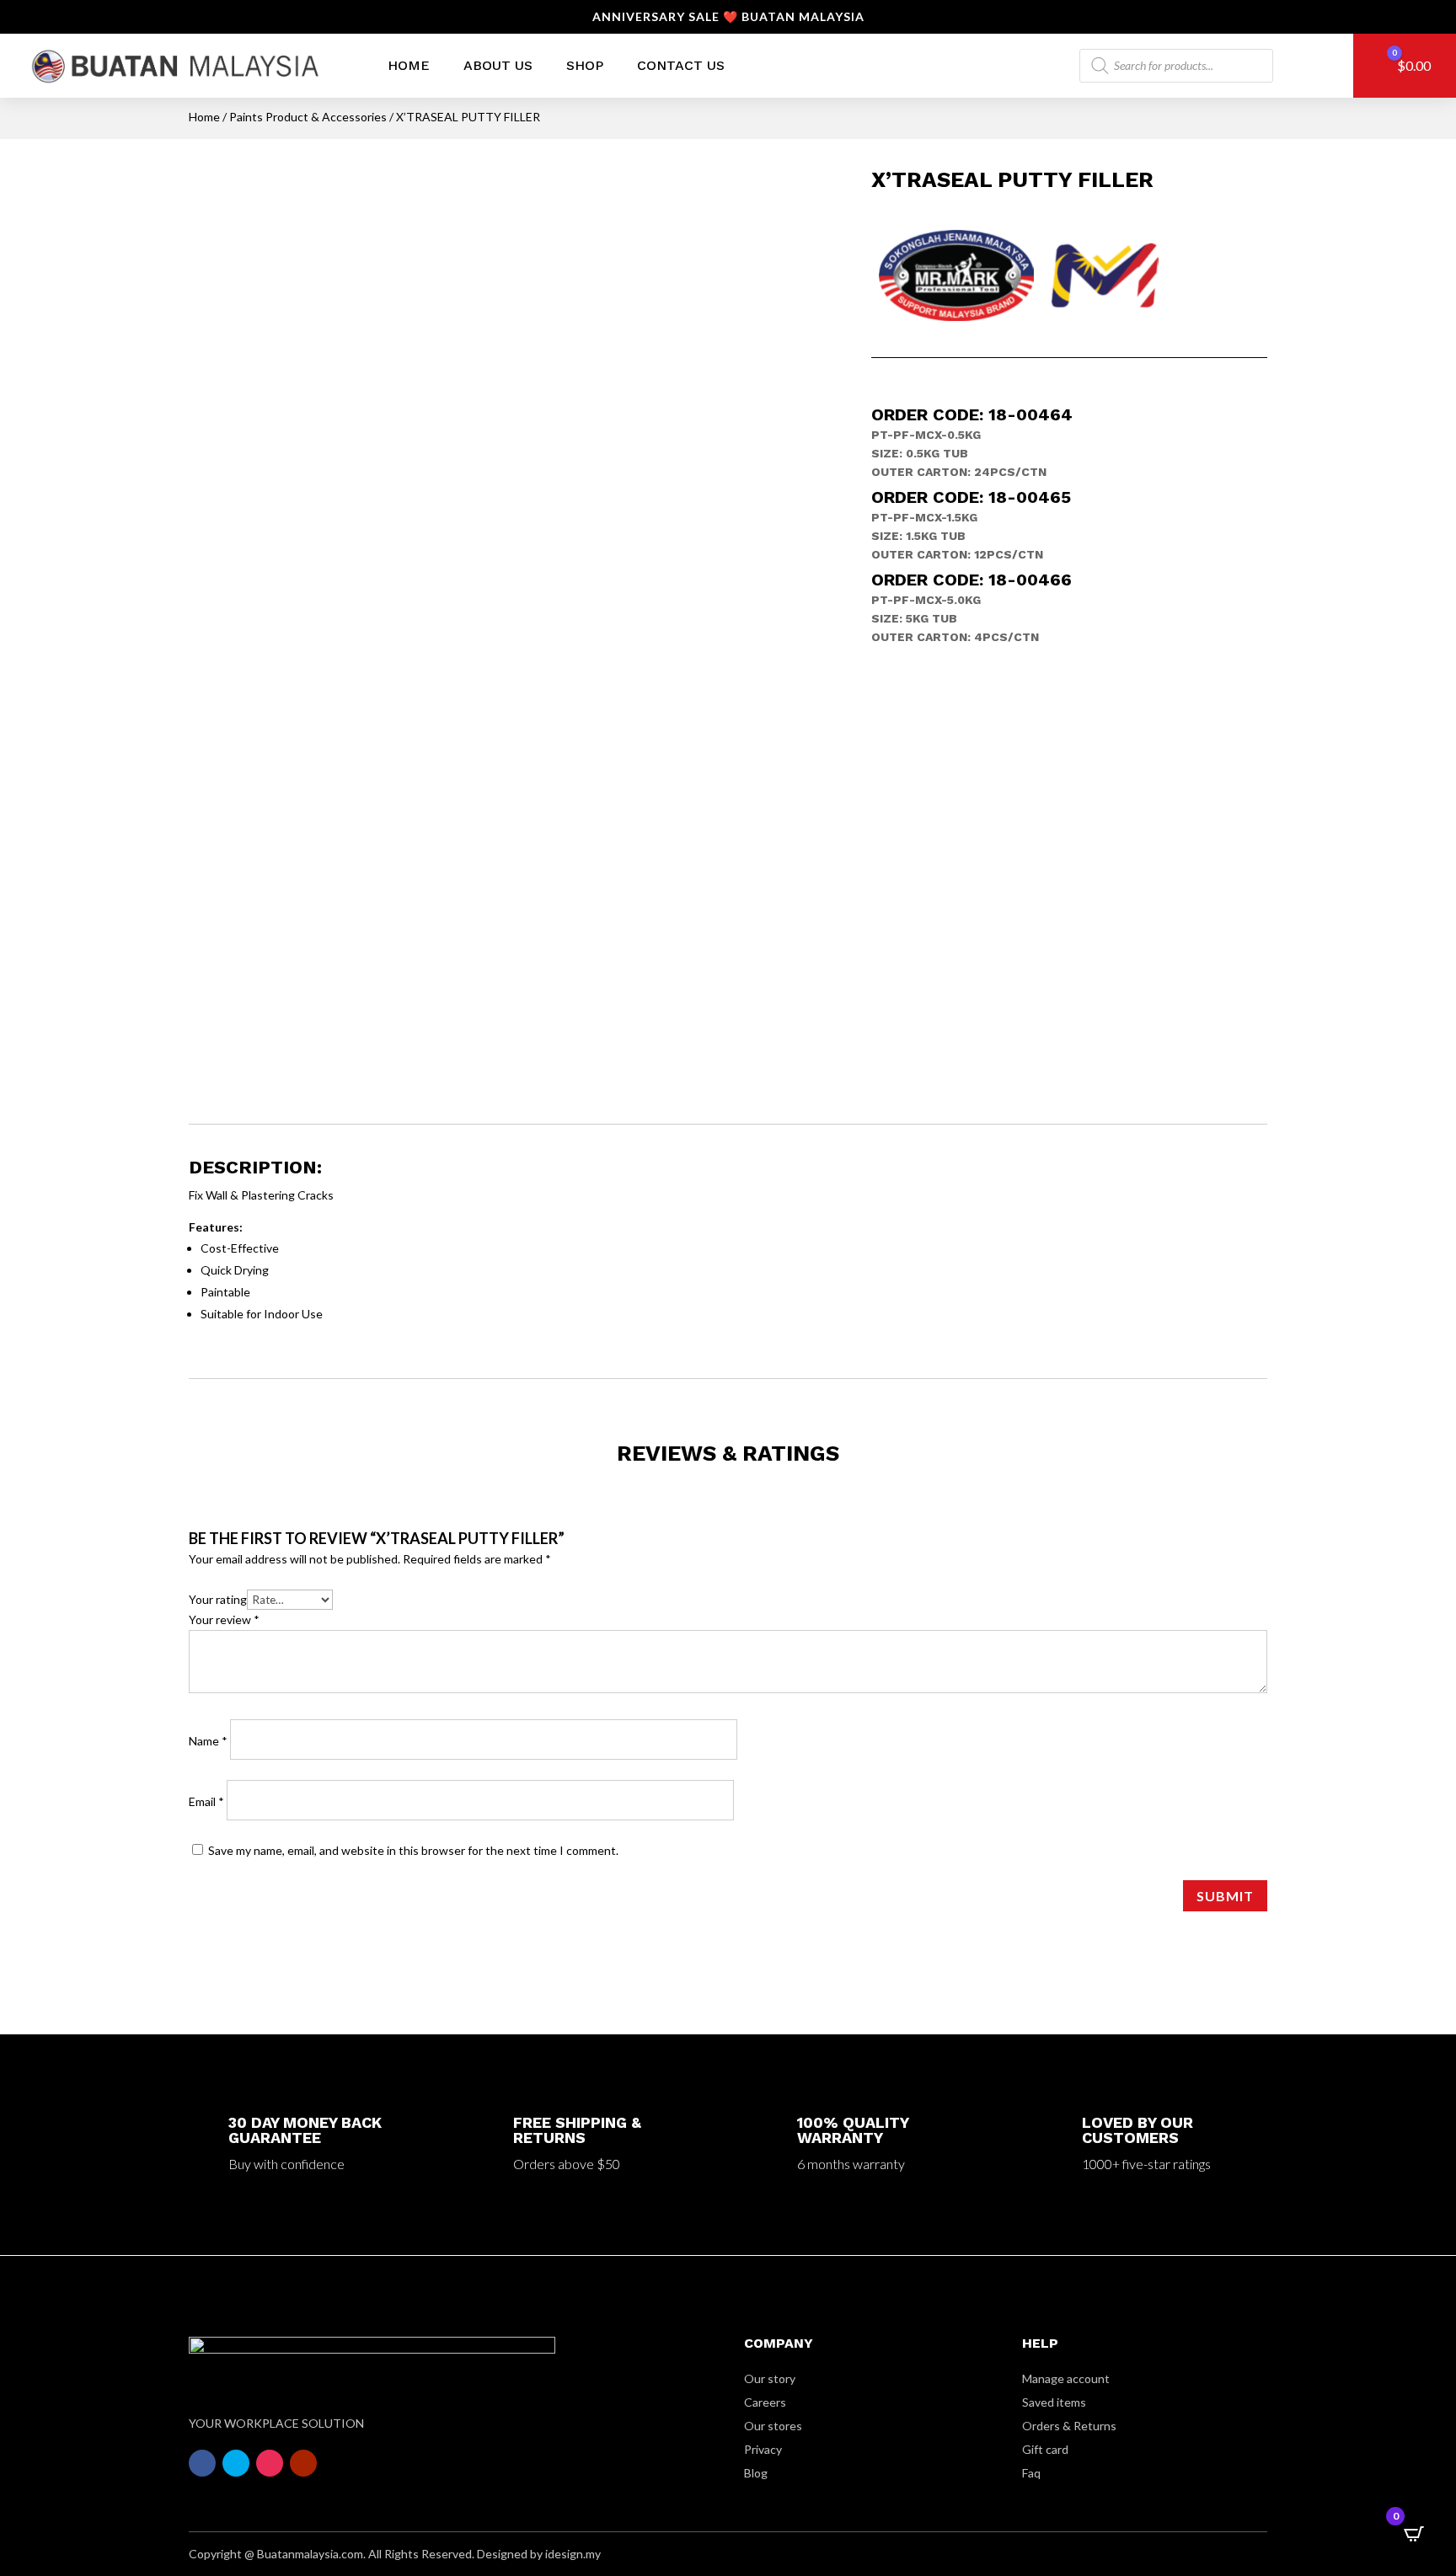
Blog (756, 2473)
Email (206, 1801)
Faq (1031, 2473)
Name (208, 1741)
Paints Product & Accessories (308, 117)
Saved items (1054, 2402)
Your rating (218, 1599)
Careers (765, 2402)
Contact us (681, 65)
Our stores (773, 2426)
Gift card (1045, 2449)
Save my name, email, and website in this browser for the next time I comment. (413, 1850)
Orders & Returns (1069, 2426)
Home (409, 65)
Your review (224, 1619)
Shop (585, 65)
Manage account (1066, 2378)
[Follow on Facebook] (202, 2463)
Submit (1225, 1896)
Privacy (763, 2449)
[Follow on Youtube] (303, 2463)
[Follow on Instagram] (270, 2463)
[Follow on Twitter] (236, 2463)
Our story (770, 2378)
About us (498, 65)
